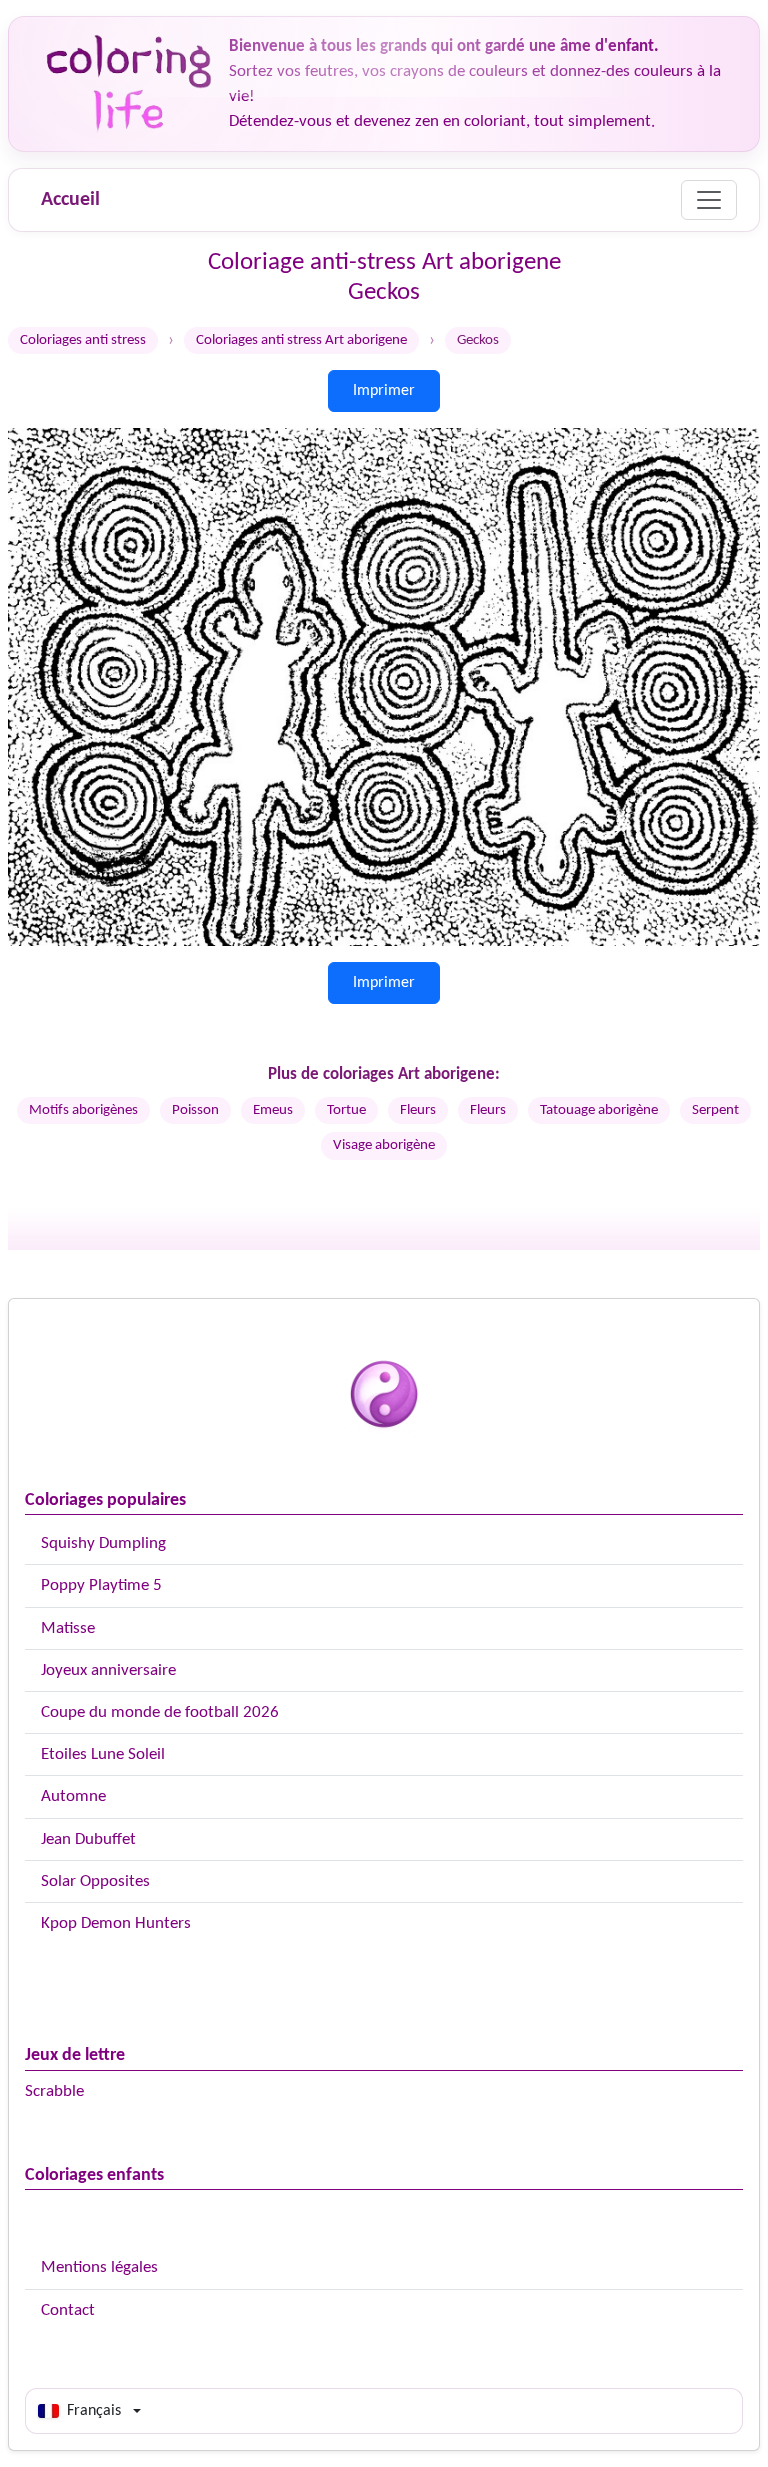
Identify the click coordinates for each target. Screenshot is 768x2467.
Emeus (273, 1110)
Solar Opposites (95, 1881)
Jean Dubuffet (88, 1839)
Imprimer (384, 391)
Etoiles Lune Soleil (103, 1754)
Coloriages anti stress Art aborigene (301, 340)
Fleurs (418, 1110)
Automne (73, 1796)
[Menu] (709, 200)
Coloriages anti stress (83, 340)
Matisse (68, 1628)
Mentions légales (99, 2267)
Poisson (195, 1110)
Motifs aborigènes (83, 1110)
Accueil (70, 200)
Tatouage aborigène (599, 1110)
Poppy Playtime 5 (101, 1585)
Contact (68, 2310)
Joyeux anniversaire (108, 1670)
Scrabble (54, 2091)
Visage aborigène (384, 1145)
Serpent (715, 1110)
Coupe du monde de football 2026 (160, 1712)
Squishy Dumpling (103, 1543)
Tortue (346, 1110)
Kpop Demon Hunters (116, 1923)
